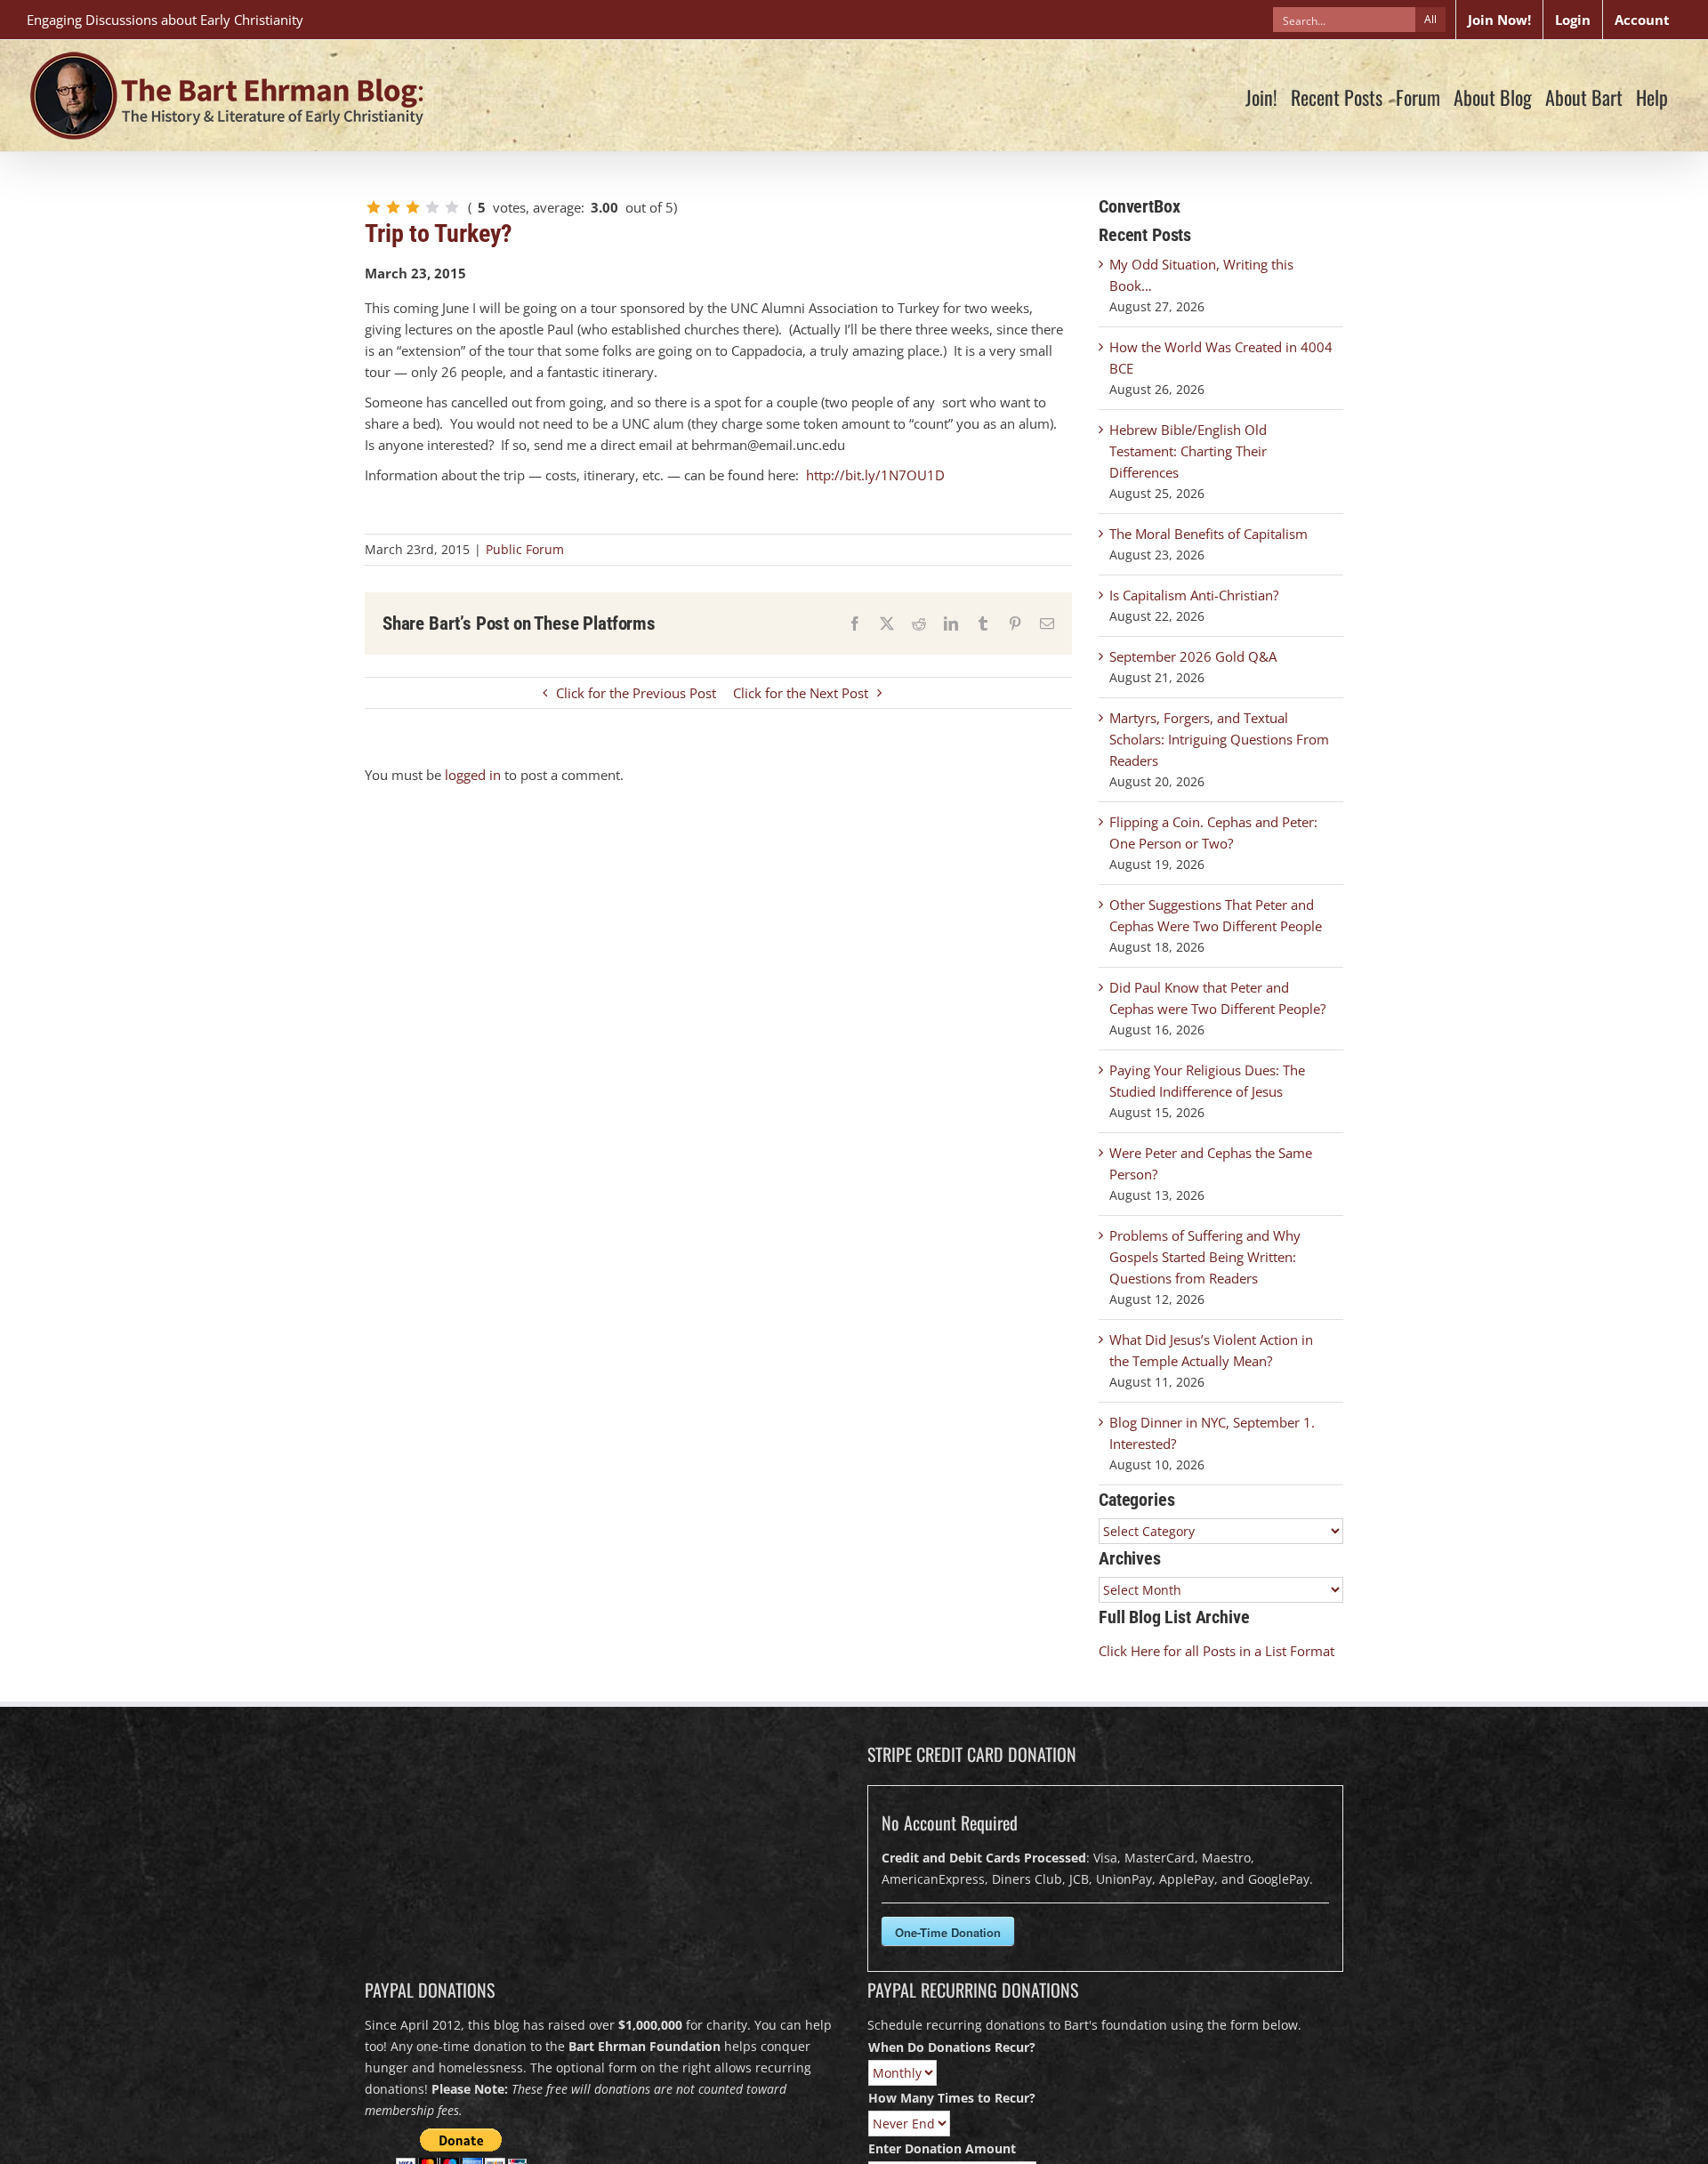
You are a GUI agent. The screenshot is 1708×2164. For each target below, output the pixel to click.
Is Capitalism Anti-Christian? (1194, 595)
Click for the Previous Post (636, 693)
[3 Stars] (413, 207)
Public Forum (525, 549)
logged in (473, 775)
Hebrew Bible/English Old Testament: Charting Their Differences (1188, 451)
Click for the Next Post (801, 693)
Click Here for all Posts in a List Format (1217, 1651)
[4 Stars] (432, 207)
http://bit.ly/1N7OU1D (875, 475)
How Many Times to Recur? (952, 2098)
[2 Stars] (393, 207)
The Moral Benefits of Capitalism (1208, 534)
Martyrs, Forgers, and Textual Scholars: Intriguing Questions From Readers (1219, 739)
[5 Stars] (452, 207)
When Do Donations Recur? (952, 2047)
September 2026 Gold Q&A (1193, 656)
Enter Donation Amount (942, 2148)
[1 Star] (374, 207)
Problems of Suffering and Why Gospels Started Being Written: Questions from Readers (1205, 1257)
